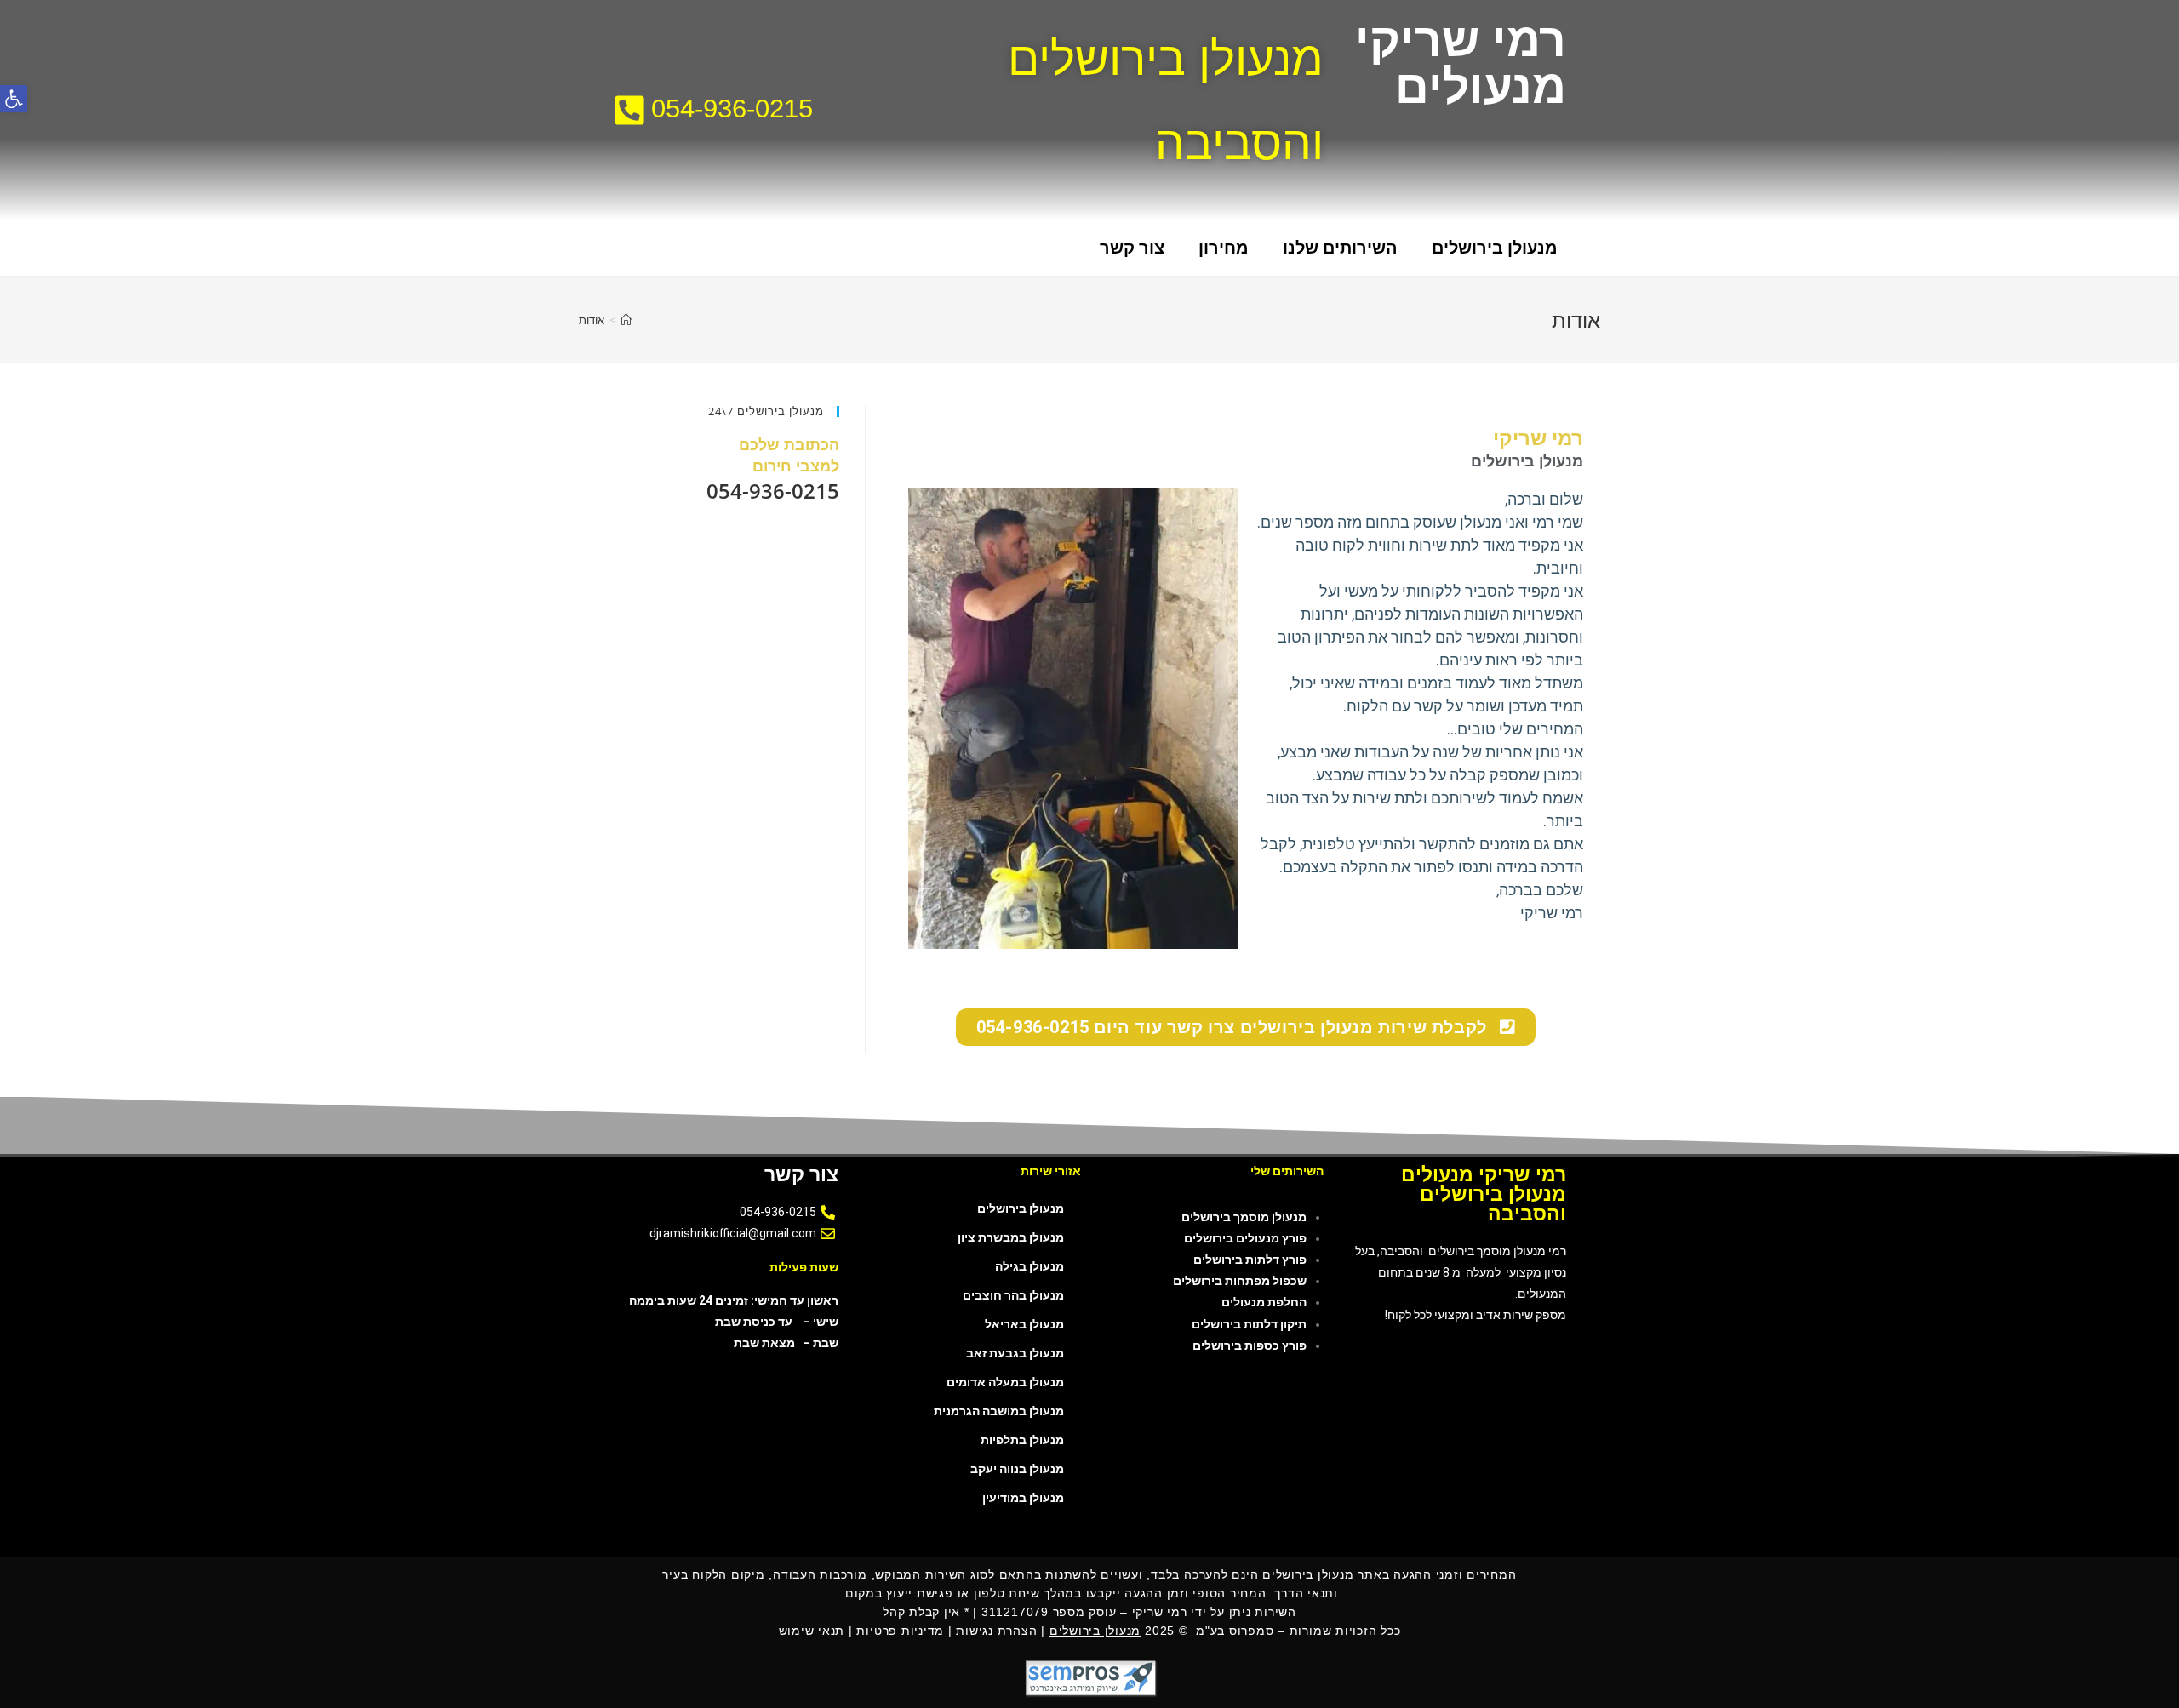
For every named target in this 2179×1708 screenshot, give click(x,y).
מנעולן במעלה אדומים (1005, 1382)
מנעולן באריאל (1024, 1324)
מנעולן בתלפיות (1022, 1440)
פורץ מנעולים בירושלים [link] (1245, 1238)
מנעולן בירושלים (1495, 248)
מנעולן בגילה (1029, 1266)
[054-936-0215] (629, 110)
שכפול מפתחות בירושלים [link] (1240, 1281)
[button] (14, 99)
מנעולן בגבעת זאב (1015, 1353)
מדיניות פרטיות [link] (900, 1631)
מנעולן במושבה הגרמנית (999, 1411)
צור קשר (1132, 248)
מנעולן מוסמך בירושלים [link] (1244, 1217)
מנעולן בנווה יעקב (1017, 1469)
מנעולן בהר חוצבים (1013, 1295)
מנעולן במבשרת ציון (1011, 1237)
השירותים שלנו (1340, 248)
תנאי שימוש (812, 1631)
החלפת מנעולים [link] (1264, 1302)
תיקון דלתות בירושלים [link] (1249, 1324)
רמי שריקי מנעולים (1461, 63)
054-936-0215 (732, 109)
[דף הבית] (626, 320)
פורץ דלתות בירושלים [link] (1250, 1260)
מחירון (1224, 248)
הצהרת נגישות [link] (996, 1631)
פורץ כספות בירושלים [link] (1250, 1345)
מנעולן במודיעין (1023, 1498)
